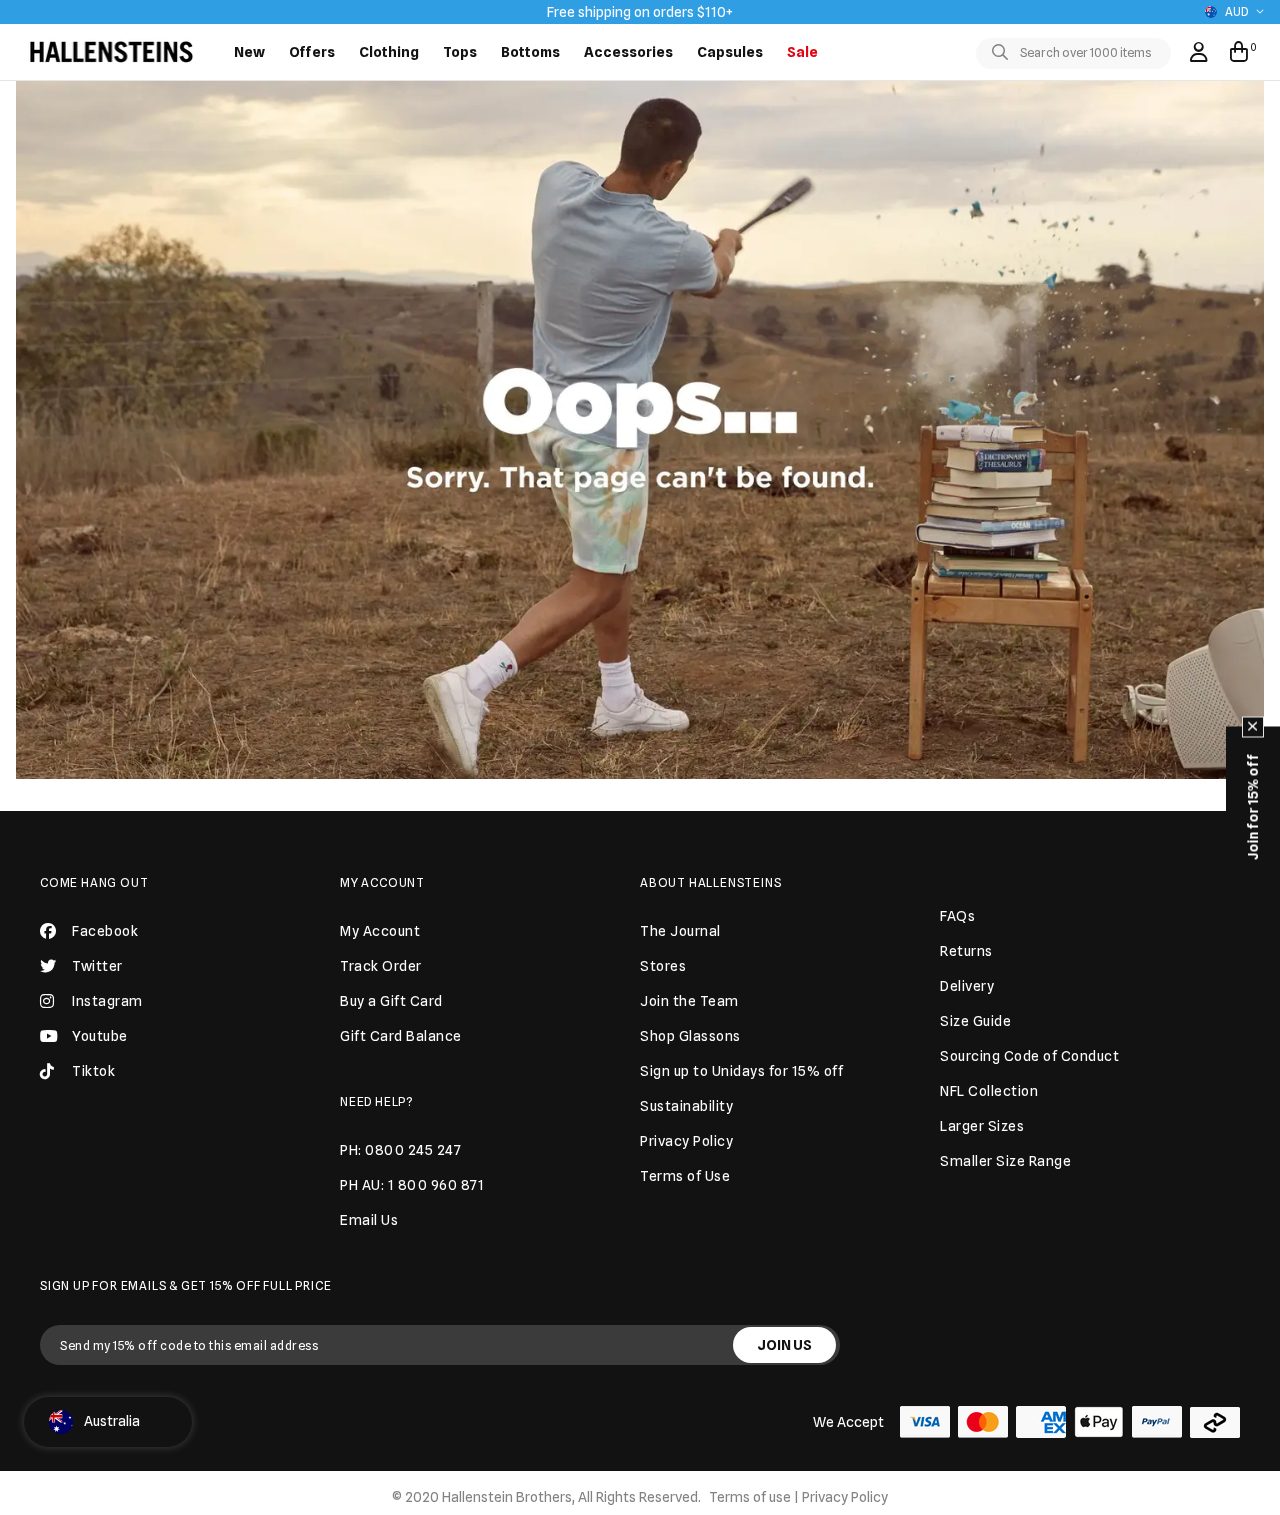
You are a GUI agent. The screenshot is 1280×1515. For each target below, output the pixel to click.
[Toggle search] (1004, 53)
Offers (312, 52)
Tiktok (93, 1071)
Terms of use (750, 1497)
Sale (802, 52)
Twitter (97, 966)
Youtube (100, 1036)
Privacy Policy (845, 1497)
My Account (382, 882)
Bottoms (530, 52)
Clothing (389, 52)
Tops (460, 52)
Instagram (107, 1001)
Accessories (628, 52)
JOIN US (784, 1345)
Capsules (730, 52)
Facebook (105, 931)
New (249, 52)
